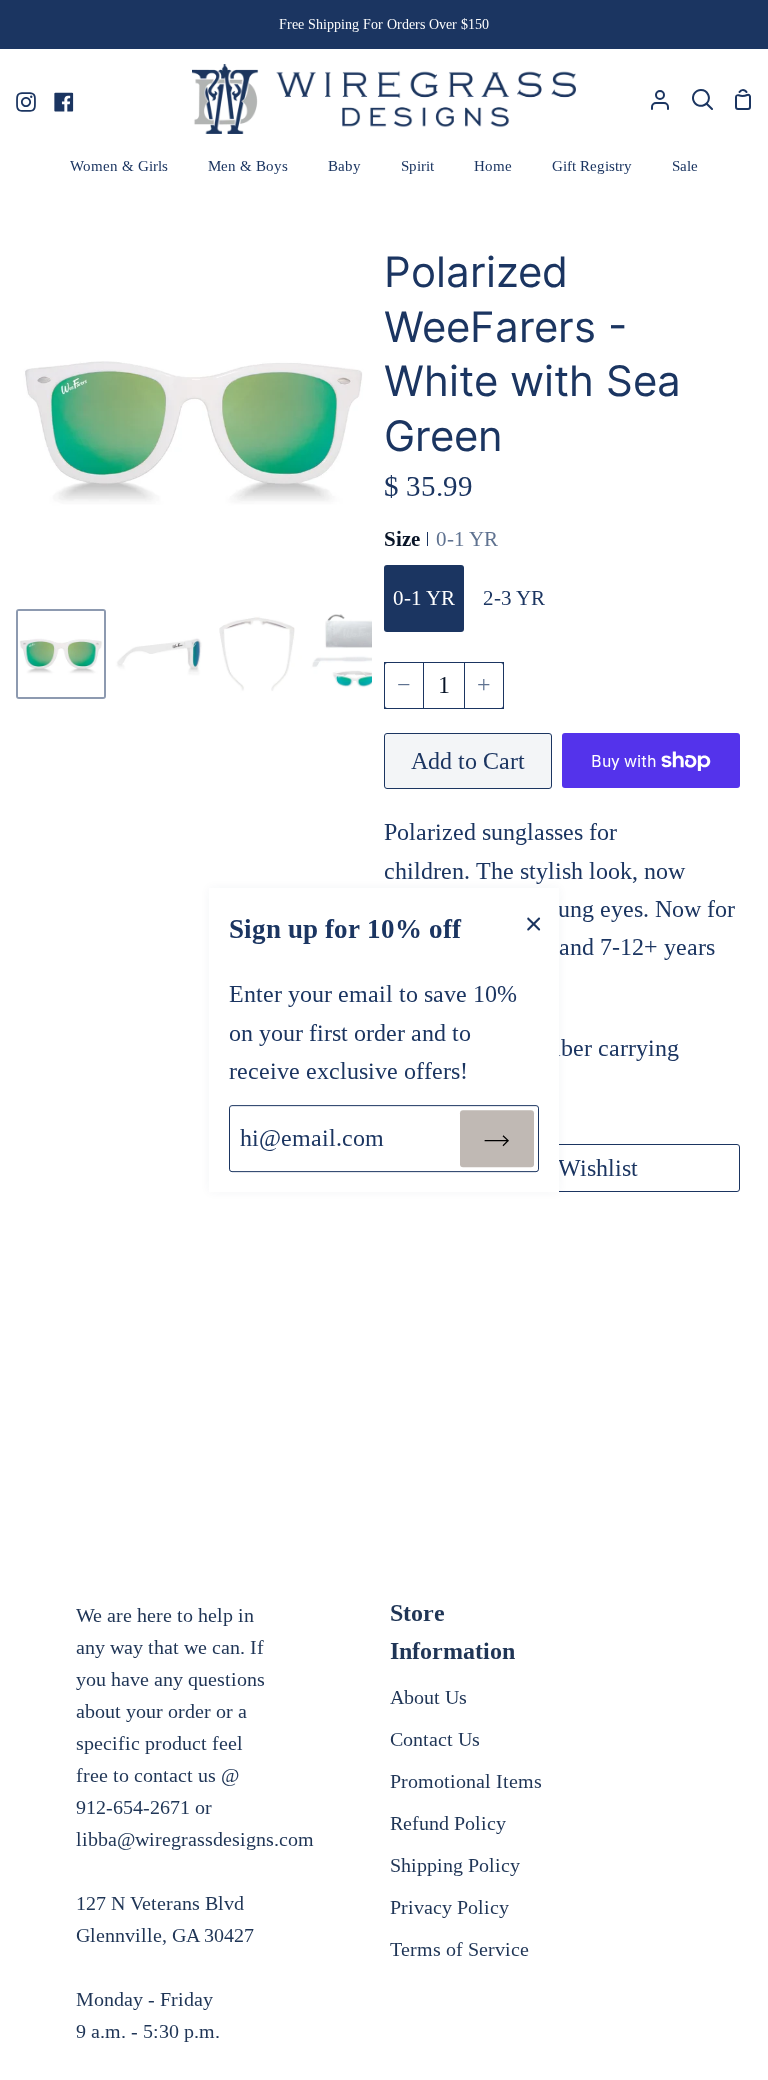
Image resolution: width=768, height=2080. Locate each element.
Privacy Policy (449, 1907)
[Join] (497, 1138)
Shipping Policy (455, 1865)
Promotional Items (466, 1781)
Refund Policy (448, 1823)
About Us (428, 1697)
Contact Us (435, 1739)
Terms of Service (459, 1949)
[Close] (534, 922)
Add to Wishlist (562, 1168)
